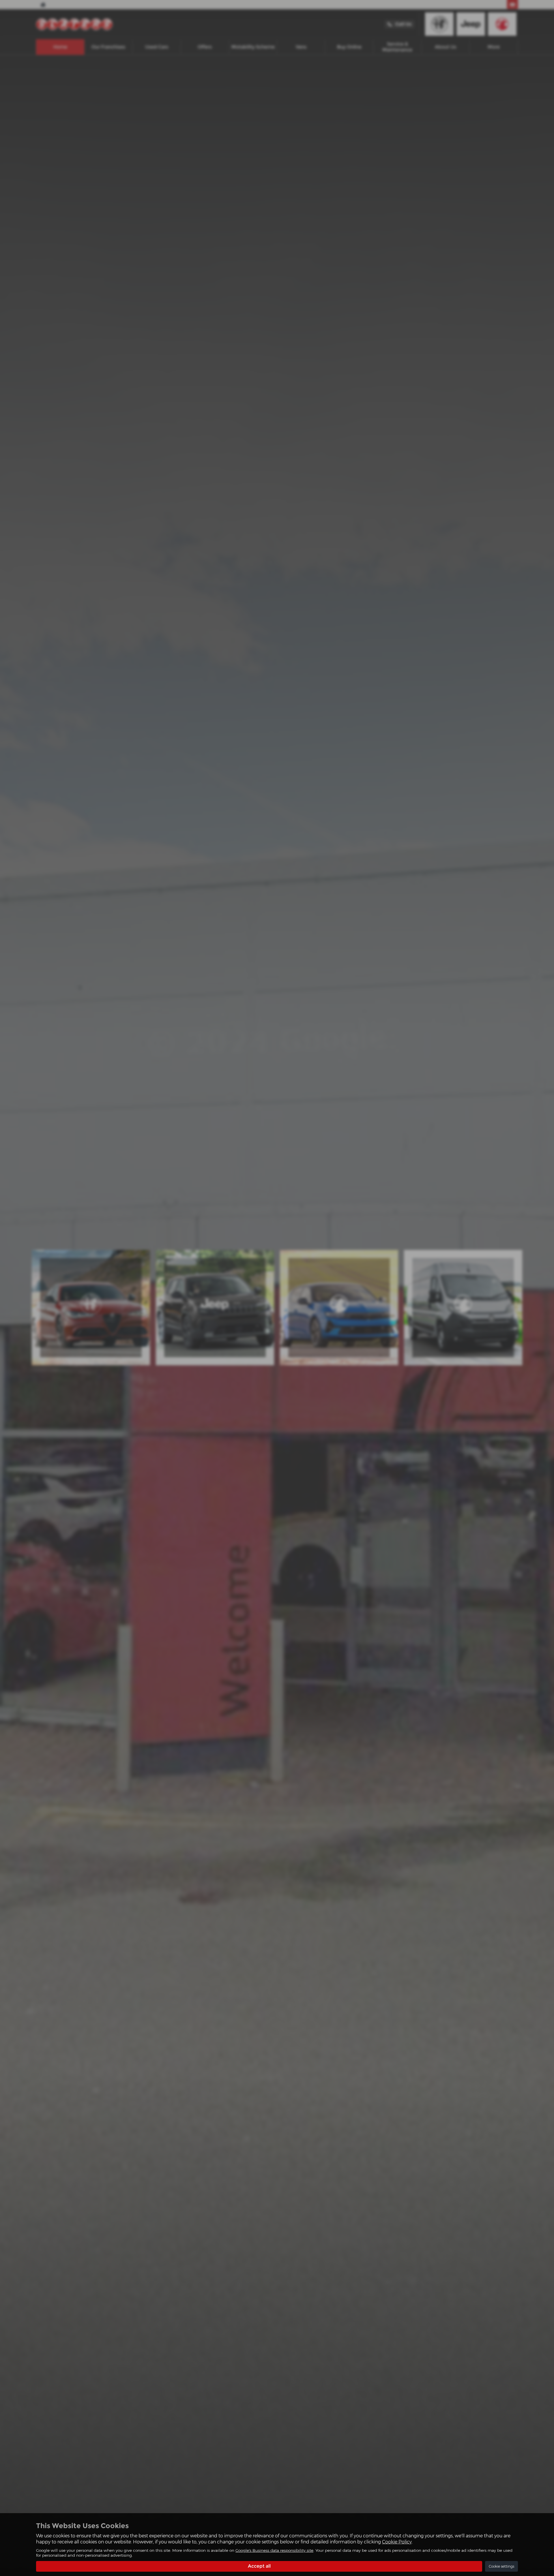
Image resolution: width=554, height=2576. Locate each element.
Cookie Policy (397, 2542)
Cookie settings (501, 2566)
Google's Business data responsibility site (274, 2550)
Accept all (259, 2566)
